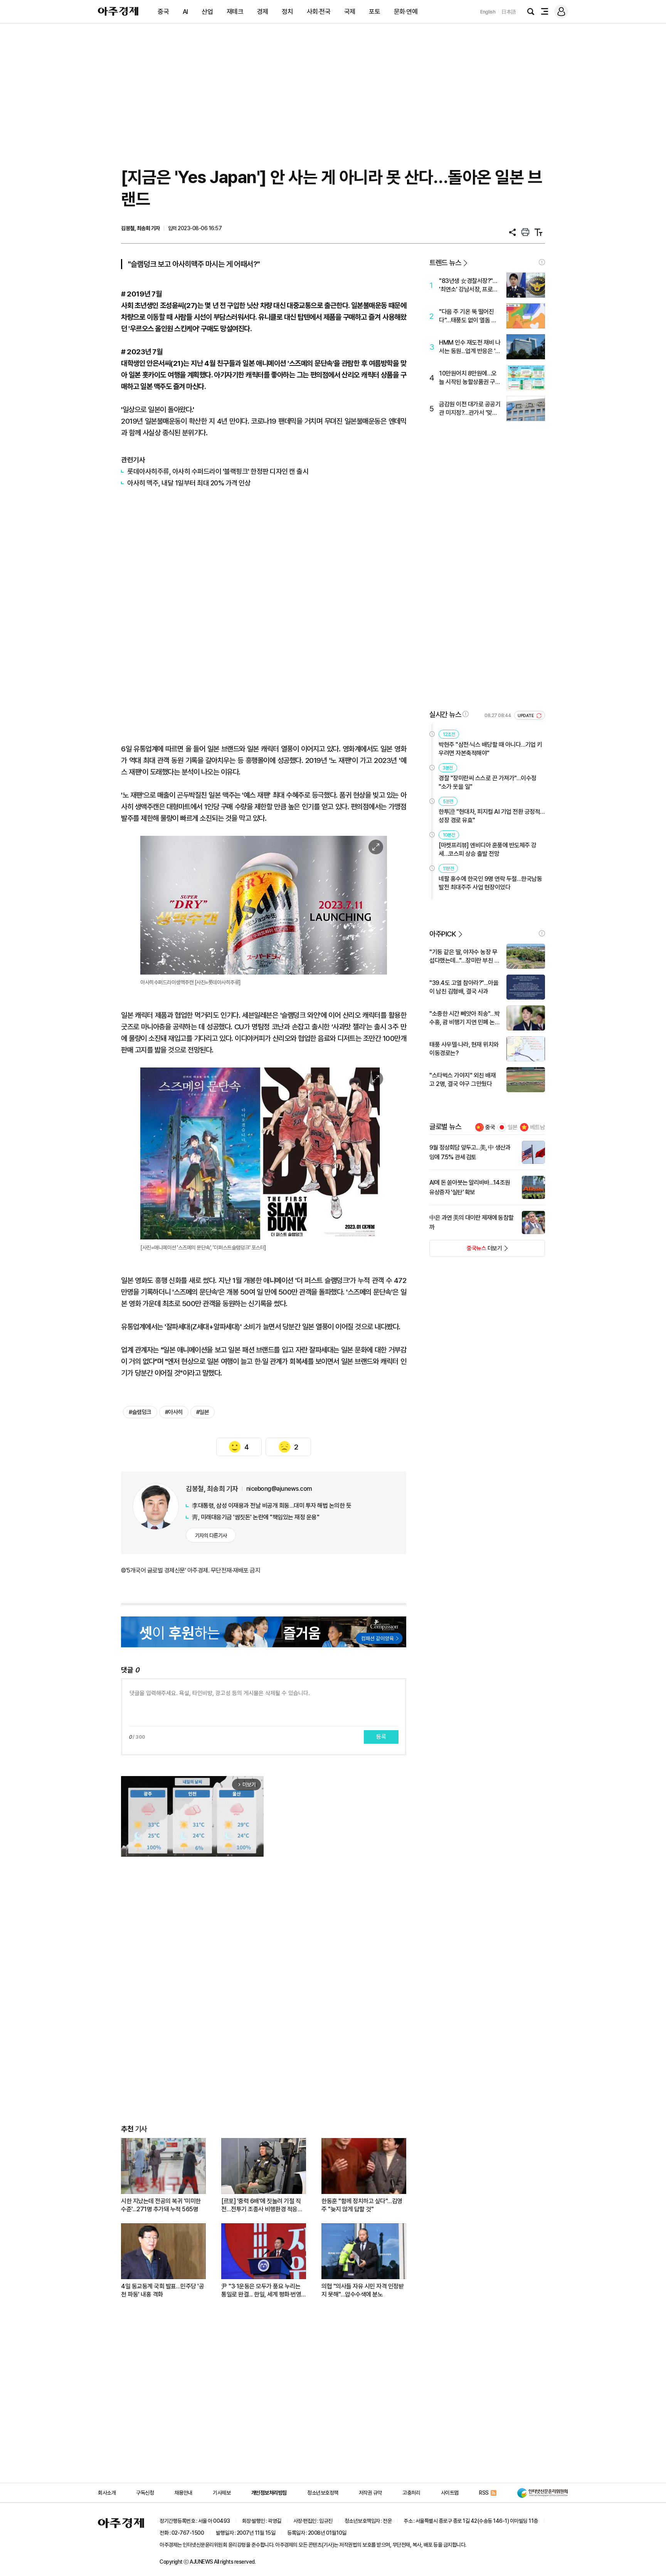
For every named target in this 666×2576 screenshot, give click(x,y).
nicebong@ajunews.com (279, 1489)
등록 (381, 1737)
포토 (374, 12)
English (488, 12)
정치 (287, 12)
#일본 (203, 1412)
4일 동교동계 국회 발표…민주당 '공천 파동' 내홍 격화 (162, 2290)
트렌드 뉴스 (445, 263)
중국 (163, 12)
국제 (350, 12)
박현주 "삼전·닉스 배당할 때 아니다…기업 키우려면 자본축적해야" (490, 749)
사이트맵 (450, 2493)
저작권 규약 (370, 2493)
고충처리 (411, 2493)
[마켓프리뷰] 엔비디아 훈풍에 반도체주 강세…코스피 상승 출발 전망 (488, 849)
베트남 (537, 1127)
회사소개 (107, 2493)
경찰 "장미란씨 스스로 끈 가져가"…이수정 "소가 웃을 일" (488, 782)
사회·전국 (319, 12)
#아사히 (174, 1412)
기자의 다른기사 (211, 1535)
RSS (484, 2493)
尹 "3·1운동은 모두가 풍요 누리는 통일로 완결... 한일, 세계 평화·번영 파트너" (261, 2291)
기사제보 (222, 2493)
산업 (207, 12)
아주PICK (443, 934)
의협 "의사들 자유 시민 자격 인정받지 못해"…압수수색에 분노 (362, 2290)
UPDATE (526, 716)
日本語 (509, 12)
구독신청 (145, 2493)
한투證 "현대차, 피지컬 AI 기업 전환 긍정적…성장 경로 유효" (492, 816)
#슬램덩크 (140, 1412)
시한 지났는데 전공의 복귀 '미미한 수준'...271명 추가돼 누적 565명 (161, 2205)
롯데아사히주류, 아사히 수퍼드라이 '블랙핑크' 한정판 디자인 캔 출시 (218, 471)
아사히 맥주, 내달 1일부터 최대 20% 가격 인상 (189, 483)
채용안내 (183, 2493)
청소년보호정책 (323, 2493)
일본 (513, 1127)
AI (185, 12)
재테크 (235, 12)
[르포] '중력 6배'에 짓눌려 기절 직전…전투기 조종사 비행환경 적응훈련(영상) (262, 2205)
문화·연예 (406, 12)
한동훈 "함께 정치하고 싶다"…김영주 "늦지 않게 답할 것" (362, 2205)
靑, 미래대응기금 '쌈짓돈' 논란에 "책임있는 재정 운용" (256, 1517)
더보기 (466, 1251)
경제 (263, 12)
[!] (542, 262)
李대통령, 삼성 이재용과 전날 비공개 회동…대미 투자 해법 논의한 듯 (272, 1506)
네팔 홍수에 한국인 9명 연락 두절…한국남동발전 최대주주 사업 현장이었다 (490, 883)
